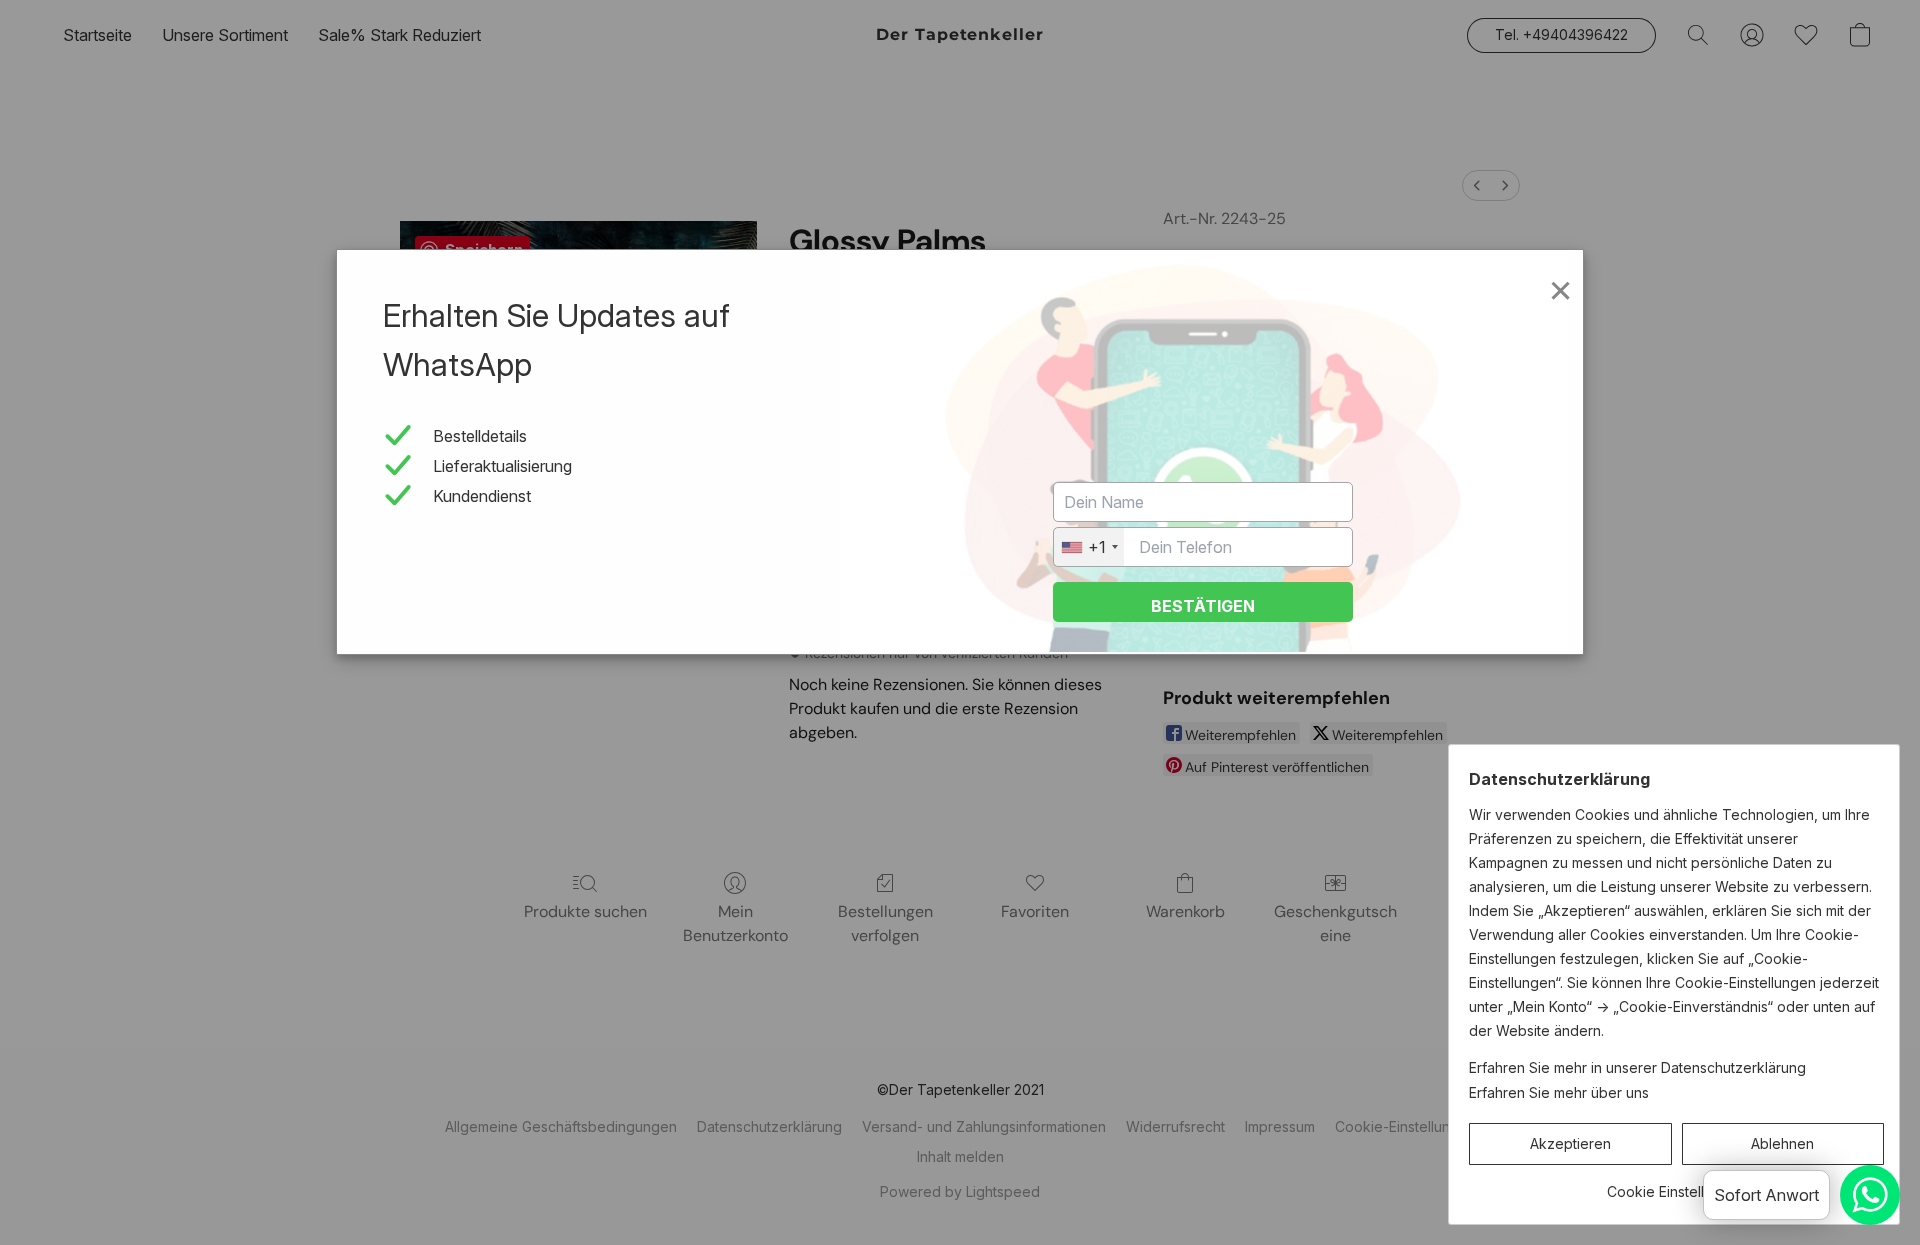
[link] (1676, 1184)
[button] (1570, 1144)
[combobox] (1089, 547)
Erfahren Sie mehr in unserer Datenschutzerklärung (1637, 1067)
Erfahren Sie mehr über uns (1559, 1092)
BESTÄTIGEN (1203, 606)
